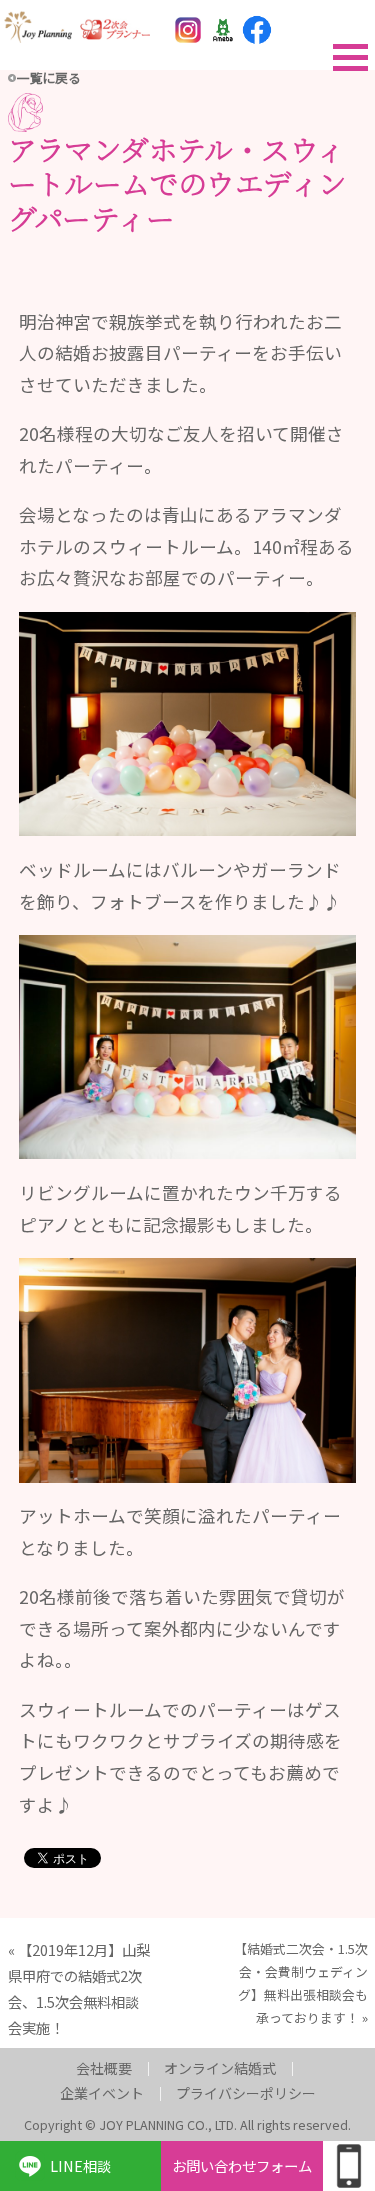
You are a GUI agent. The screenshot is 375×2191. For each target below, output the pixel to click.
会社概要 (104, 2068)
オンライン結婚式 (220, 2068)
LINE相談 (80, 2165)
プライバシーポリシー (246, 2093)
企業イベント (102, 2093)
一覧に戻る (49, 77)
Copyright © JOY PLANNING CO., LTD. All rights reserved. (187, 2124)
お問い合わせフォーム (242, 2165)
